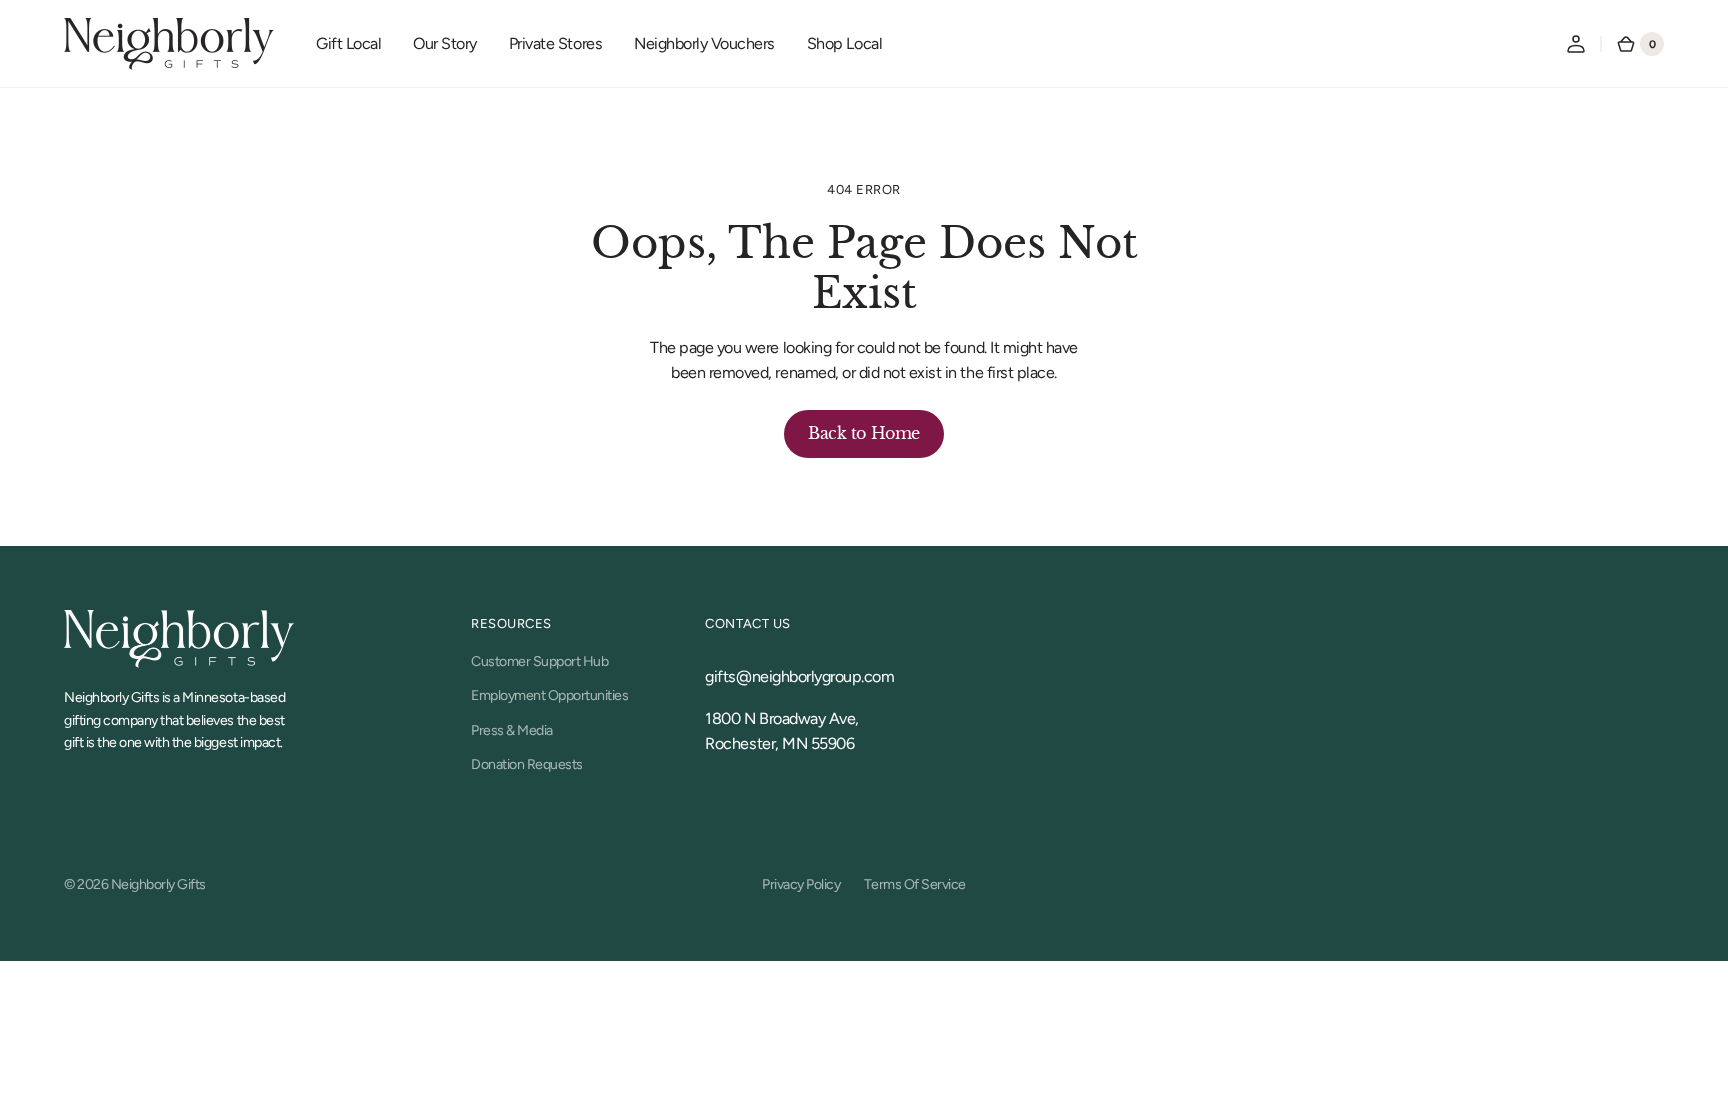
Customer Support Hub (539, 661)
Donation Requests (527, 764)
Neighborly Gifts (158, 884)
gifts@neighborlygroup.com (799, 676)
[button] (1576, 44)
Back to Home (863, 433)
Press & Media (512, 730)
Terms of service (914, 884)
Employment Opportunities (549, 695)
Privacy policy (801, 884)
